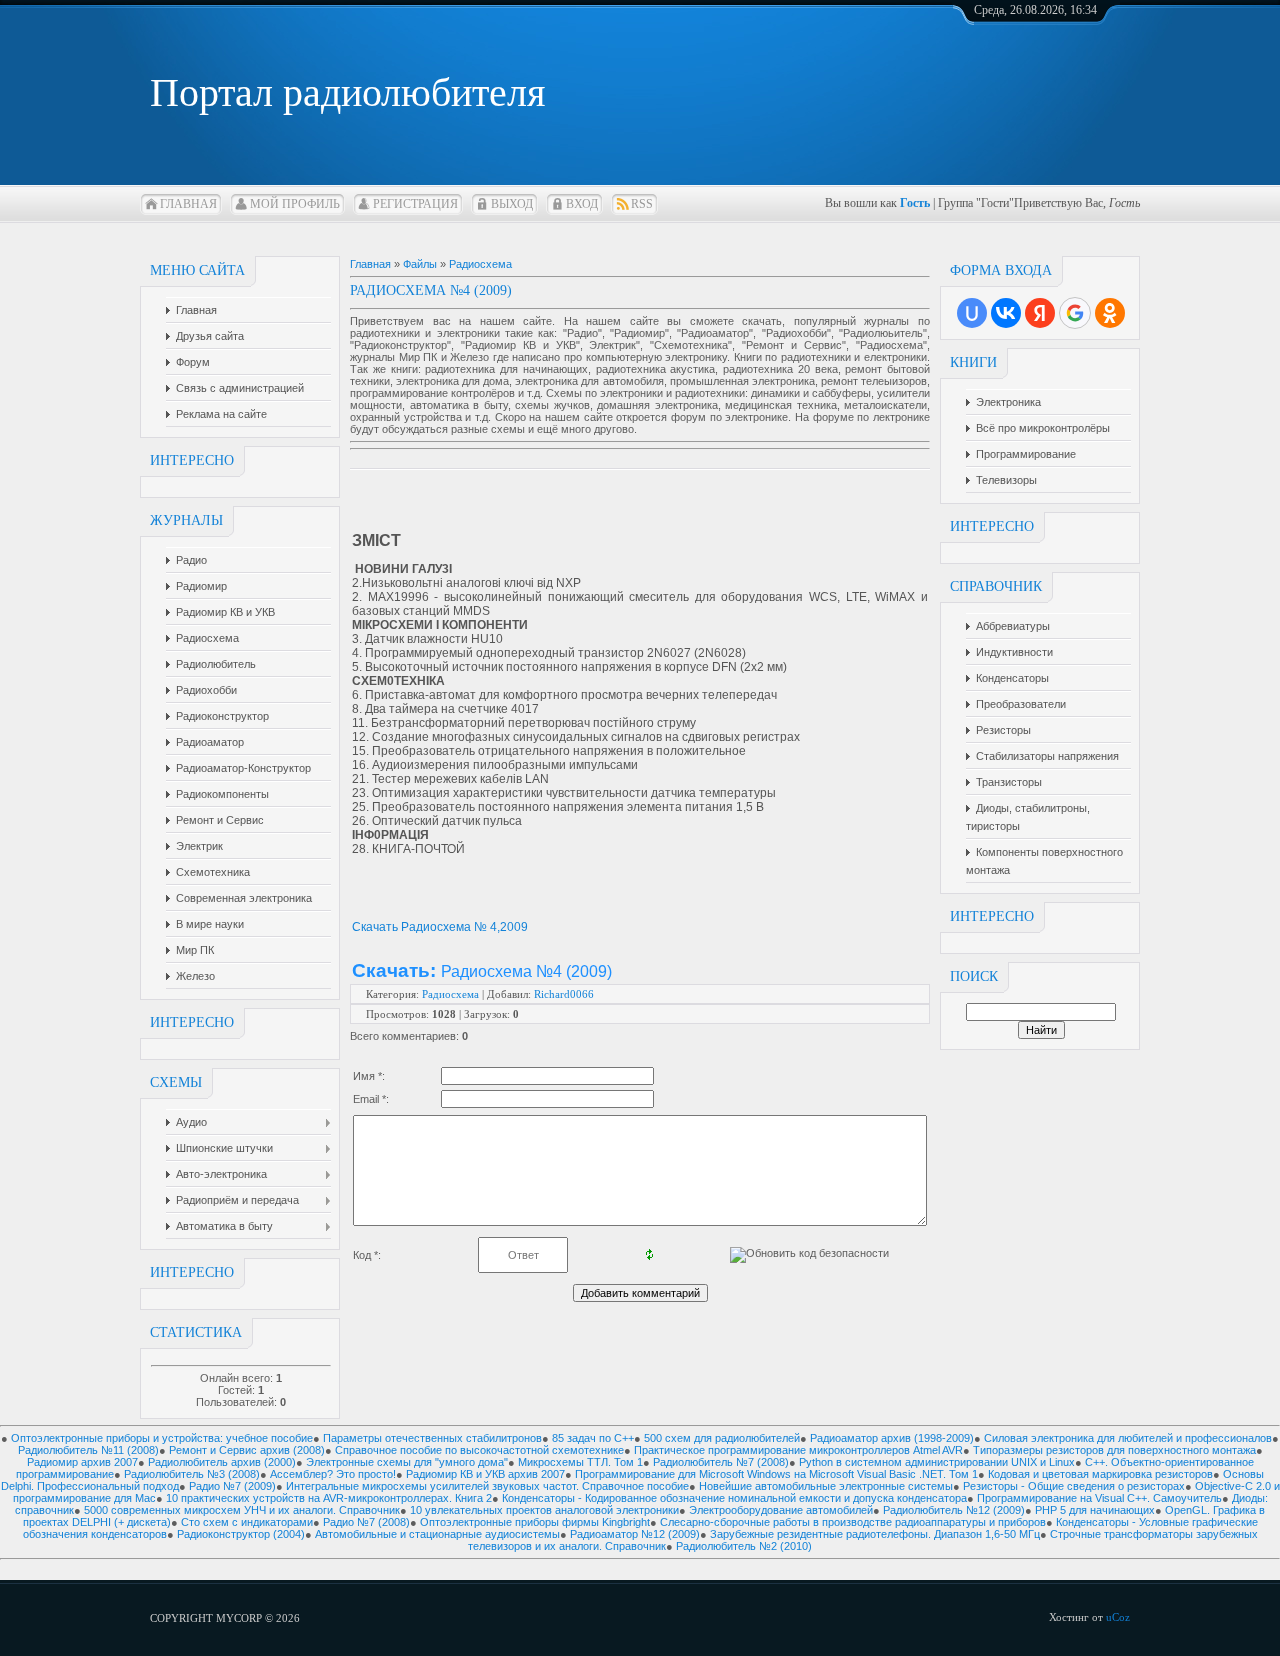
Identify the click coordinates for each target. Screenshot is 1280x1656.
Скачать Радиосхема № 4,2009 (440, 927)
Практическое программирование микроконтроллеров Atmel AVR (798, 1450)
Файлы (420, 264)
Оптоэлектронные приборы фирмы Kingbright (535, 1522)
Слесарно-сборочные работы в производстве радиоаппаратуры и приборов (853, 1522)
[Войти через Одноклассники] (1110, 313)
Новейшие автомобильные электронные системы (826, 1486)
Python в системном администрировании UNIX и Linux (937, 1462)
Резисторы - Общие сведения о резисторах (1074, 1486)
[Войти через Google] (1075, 313)
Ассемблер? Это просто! (333, 1474)
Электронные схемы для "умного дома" (407, 1462)
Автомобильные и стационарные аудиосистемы (437, 1534)
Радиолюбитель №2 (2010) (744, 1546)
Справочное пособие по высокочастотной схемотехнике (479, 1450)
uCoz (1118, 1617)
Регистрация (415, 204)
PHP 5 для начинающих (1095, 1510)
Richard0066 (564, 994)
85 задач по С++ (593, 1438)
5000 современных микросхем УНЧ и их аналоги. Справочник (242, 1510)
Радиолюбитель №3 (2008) (192, 1474)
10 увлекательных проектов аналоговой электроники (544, 1510)
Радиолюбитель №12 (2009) (954, 1510)
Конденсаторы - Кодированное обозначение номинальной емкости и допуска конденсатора (734, 1498)
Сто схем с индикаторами (247, 1522)
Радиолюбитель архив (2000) (222, 1462)
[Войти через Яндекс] (1040, 313)
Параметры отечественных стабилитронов (432, 1438)
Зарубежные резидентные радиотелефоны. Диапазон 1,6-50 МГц (875, 1534)
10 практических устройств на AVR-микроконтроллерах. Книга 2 (329, 1498)
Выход (512, 204)
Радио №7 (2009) (232, 1486)
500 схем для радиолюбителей (722, 1438)
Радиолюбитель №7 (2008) (721, 1462)
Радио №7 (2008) (366, 1522)
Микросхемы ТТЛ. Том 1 (580, 1462)
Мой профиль (295, 204)
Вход (582, 204)
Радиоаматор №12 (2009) (635, 1534)
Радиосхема (480, 264)
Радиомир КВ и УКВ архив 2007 (485, 1474)
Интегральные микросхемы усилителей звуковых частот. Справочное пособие (487, 1486)
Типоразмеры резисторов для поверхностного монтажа (1114, 1450)
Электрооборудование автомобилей (781, 1510)
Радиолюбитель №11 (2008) (88, 1450)
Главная (188, 204)
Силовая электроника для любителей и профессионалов (1128, 1438)
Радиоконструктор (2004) (241, 1534)
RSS (642, 204)
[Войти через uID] (972, 313)
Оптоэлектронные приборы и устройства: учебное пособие (162, 1438)
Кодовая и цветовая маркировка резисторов (1100, 1474)
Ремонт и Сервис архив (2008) (247, 1450)
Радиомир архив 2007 (82, 1462)
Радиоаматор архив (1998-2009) (892, 1438)
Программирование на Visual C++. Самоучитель (1099, 1498)
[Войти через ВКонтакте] (1006, 313)
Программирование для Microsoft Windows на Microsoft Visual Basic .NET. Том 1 (776, 1474)
